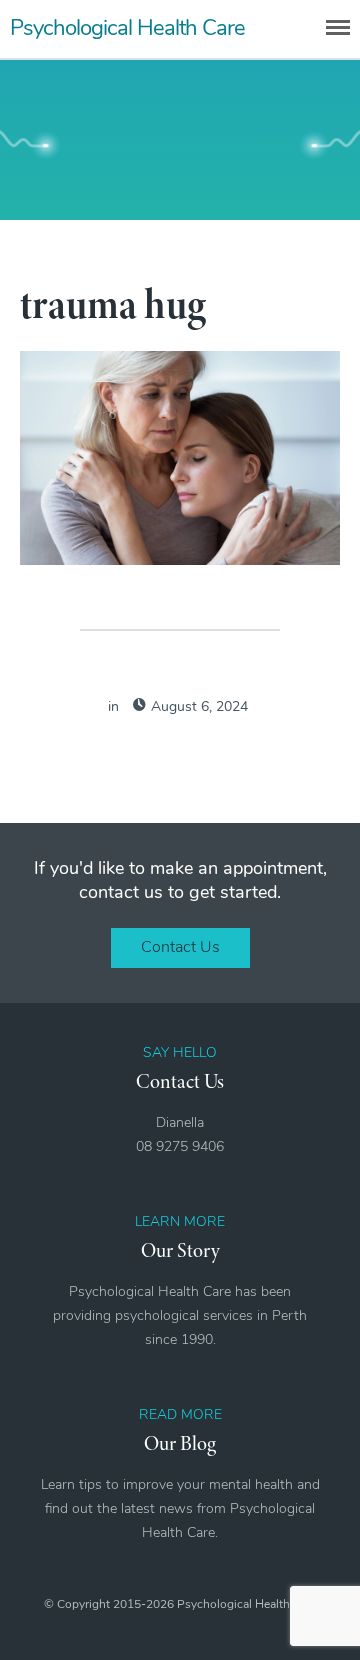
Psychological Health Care (127, 29)
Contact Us (180, 948)
